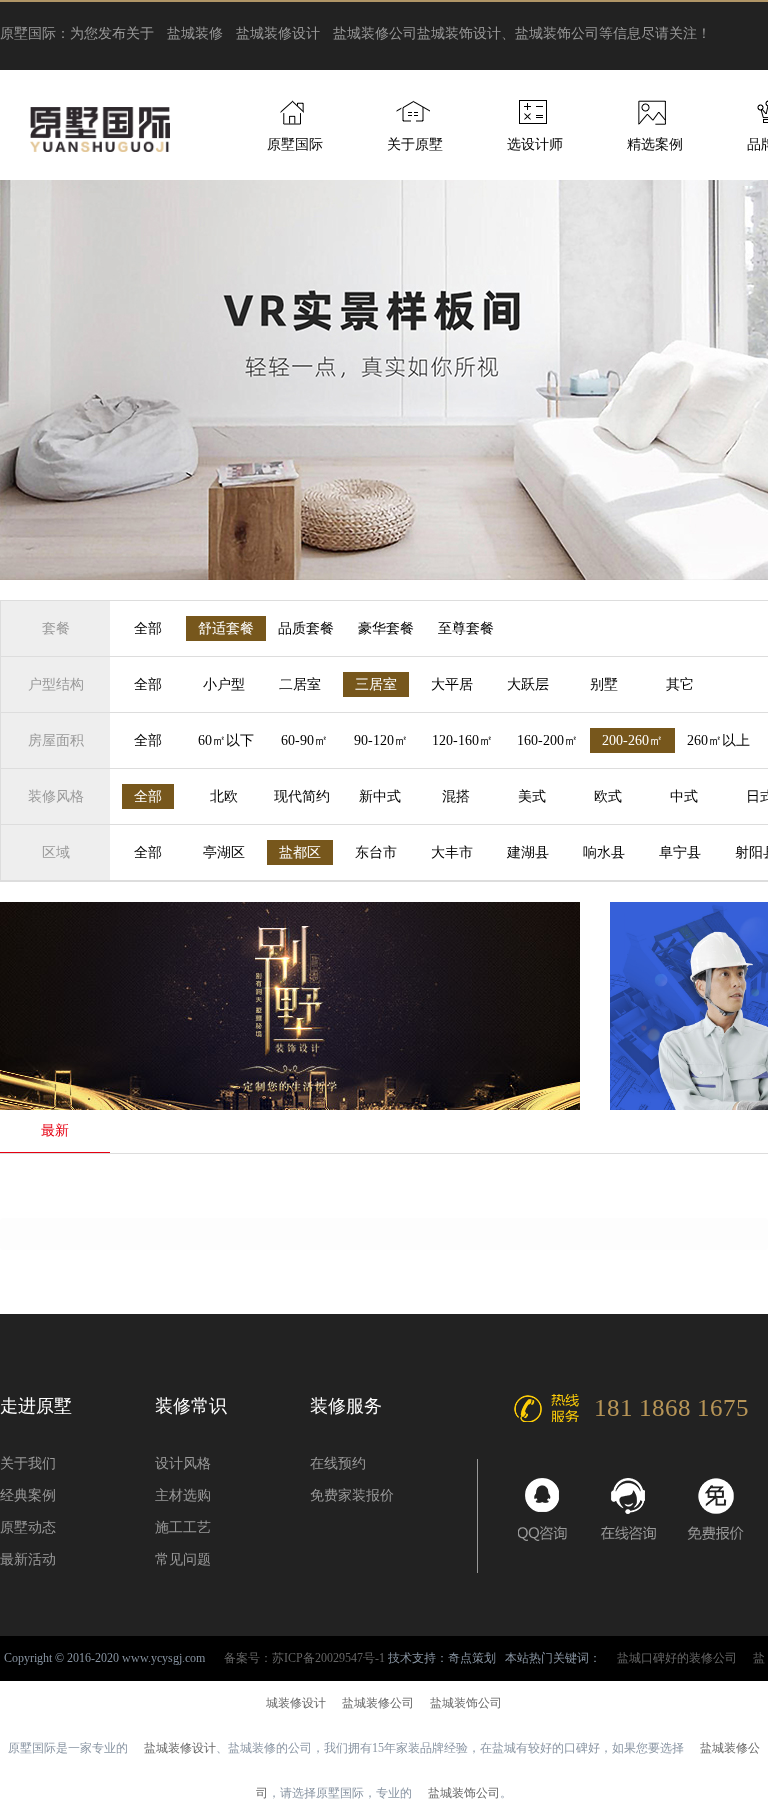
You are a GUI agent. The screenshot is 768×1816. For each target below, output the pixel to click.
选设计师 (535, 144)
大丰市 (452, 852)
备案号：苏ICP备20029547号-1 (304, 1658)
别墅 (604, 684)
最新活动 (28, 1559)
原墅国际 (295, 144)
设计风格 (183, 1463)
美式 (532, 796)
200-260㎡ (632, 740)
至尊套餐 (466, 628)
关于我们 (28, 1463)
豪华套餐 (386, 628)
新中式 (380, 796)
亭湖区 (224, 852)
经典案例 (28, 1495)
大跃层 (528, 684)
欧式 (608, 796)
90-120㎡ (381, 740)
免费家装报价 (352, 1495)
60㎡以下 (226, 740)
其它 (680, 684)
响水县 (604, 852)
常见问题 (183, 1559)
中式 (684, 796)
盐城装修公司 (375, 33)
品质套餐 (306, 628)
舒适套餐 (226, 628)
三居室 (376, 684)
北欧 (224, 796)
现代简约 (302, 796)
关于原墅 (415, 144)
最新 (55, 1130)
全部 (148, 628)
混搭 (456, 796)
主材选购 (183, 1495)
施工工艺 (183, 1527)
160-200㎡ (547, 740)
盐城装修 (195, 33)
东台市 (376, 852)
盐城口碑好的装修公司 (677, 1658)
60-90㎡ (304, 740)
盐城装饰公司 (466, 1703)
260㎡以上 (718, 740)
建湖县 (528, 852)
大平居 (452, 684)
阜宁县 (680, 852)
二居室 (300, 684)
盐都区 (300, 852)
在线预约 (338, 1463)
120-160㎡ (462, 740)
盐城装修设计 (278, 33)
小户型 (224, 684)
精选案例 (655, 144)
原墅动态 (28, 1527)
